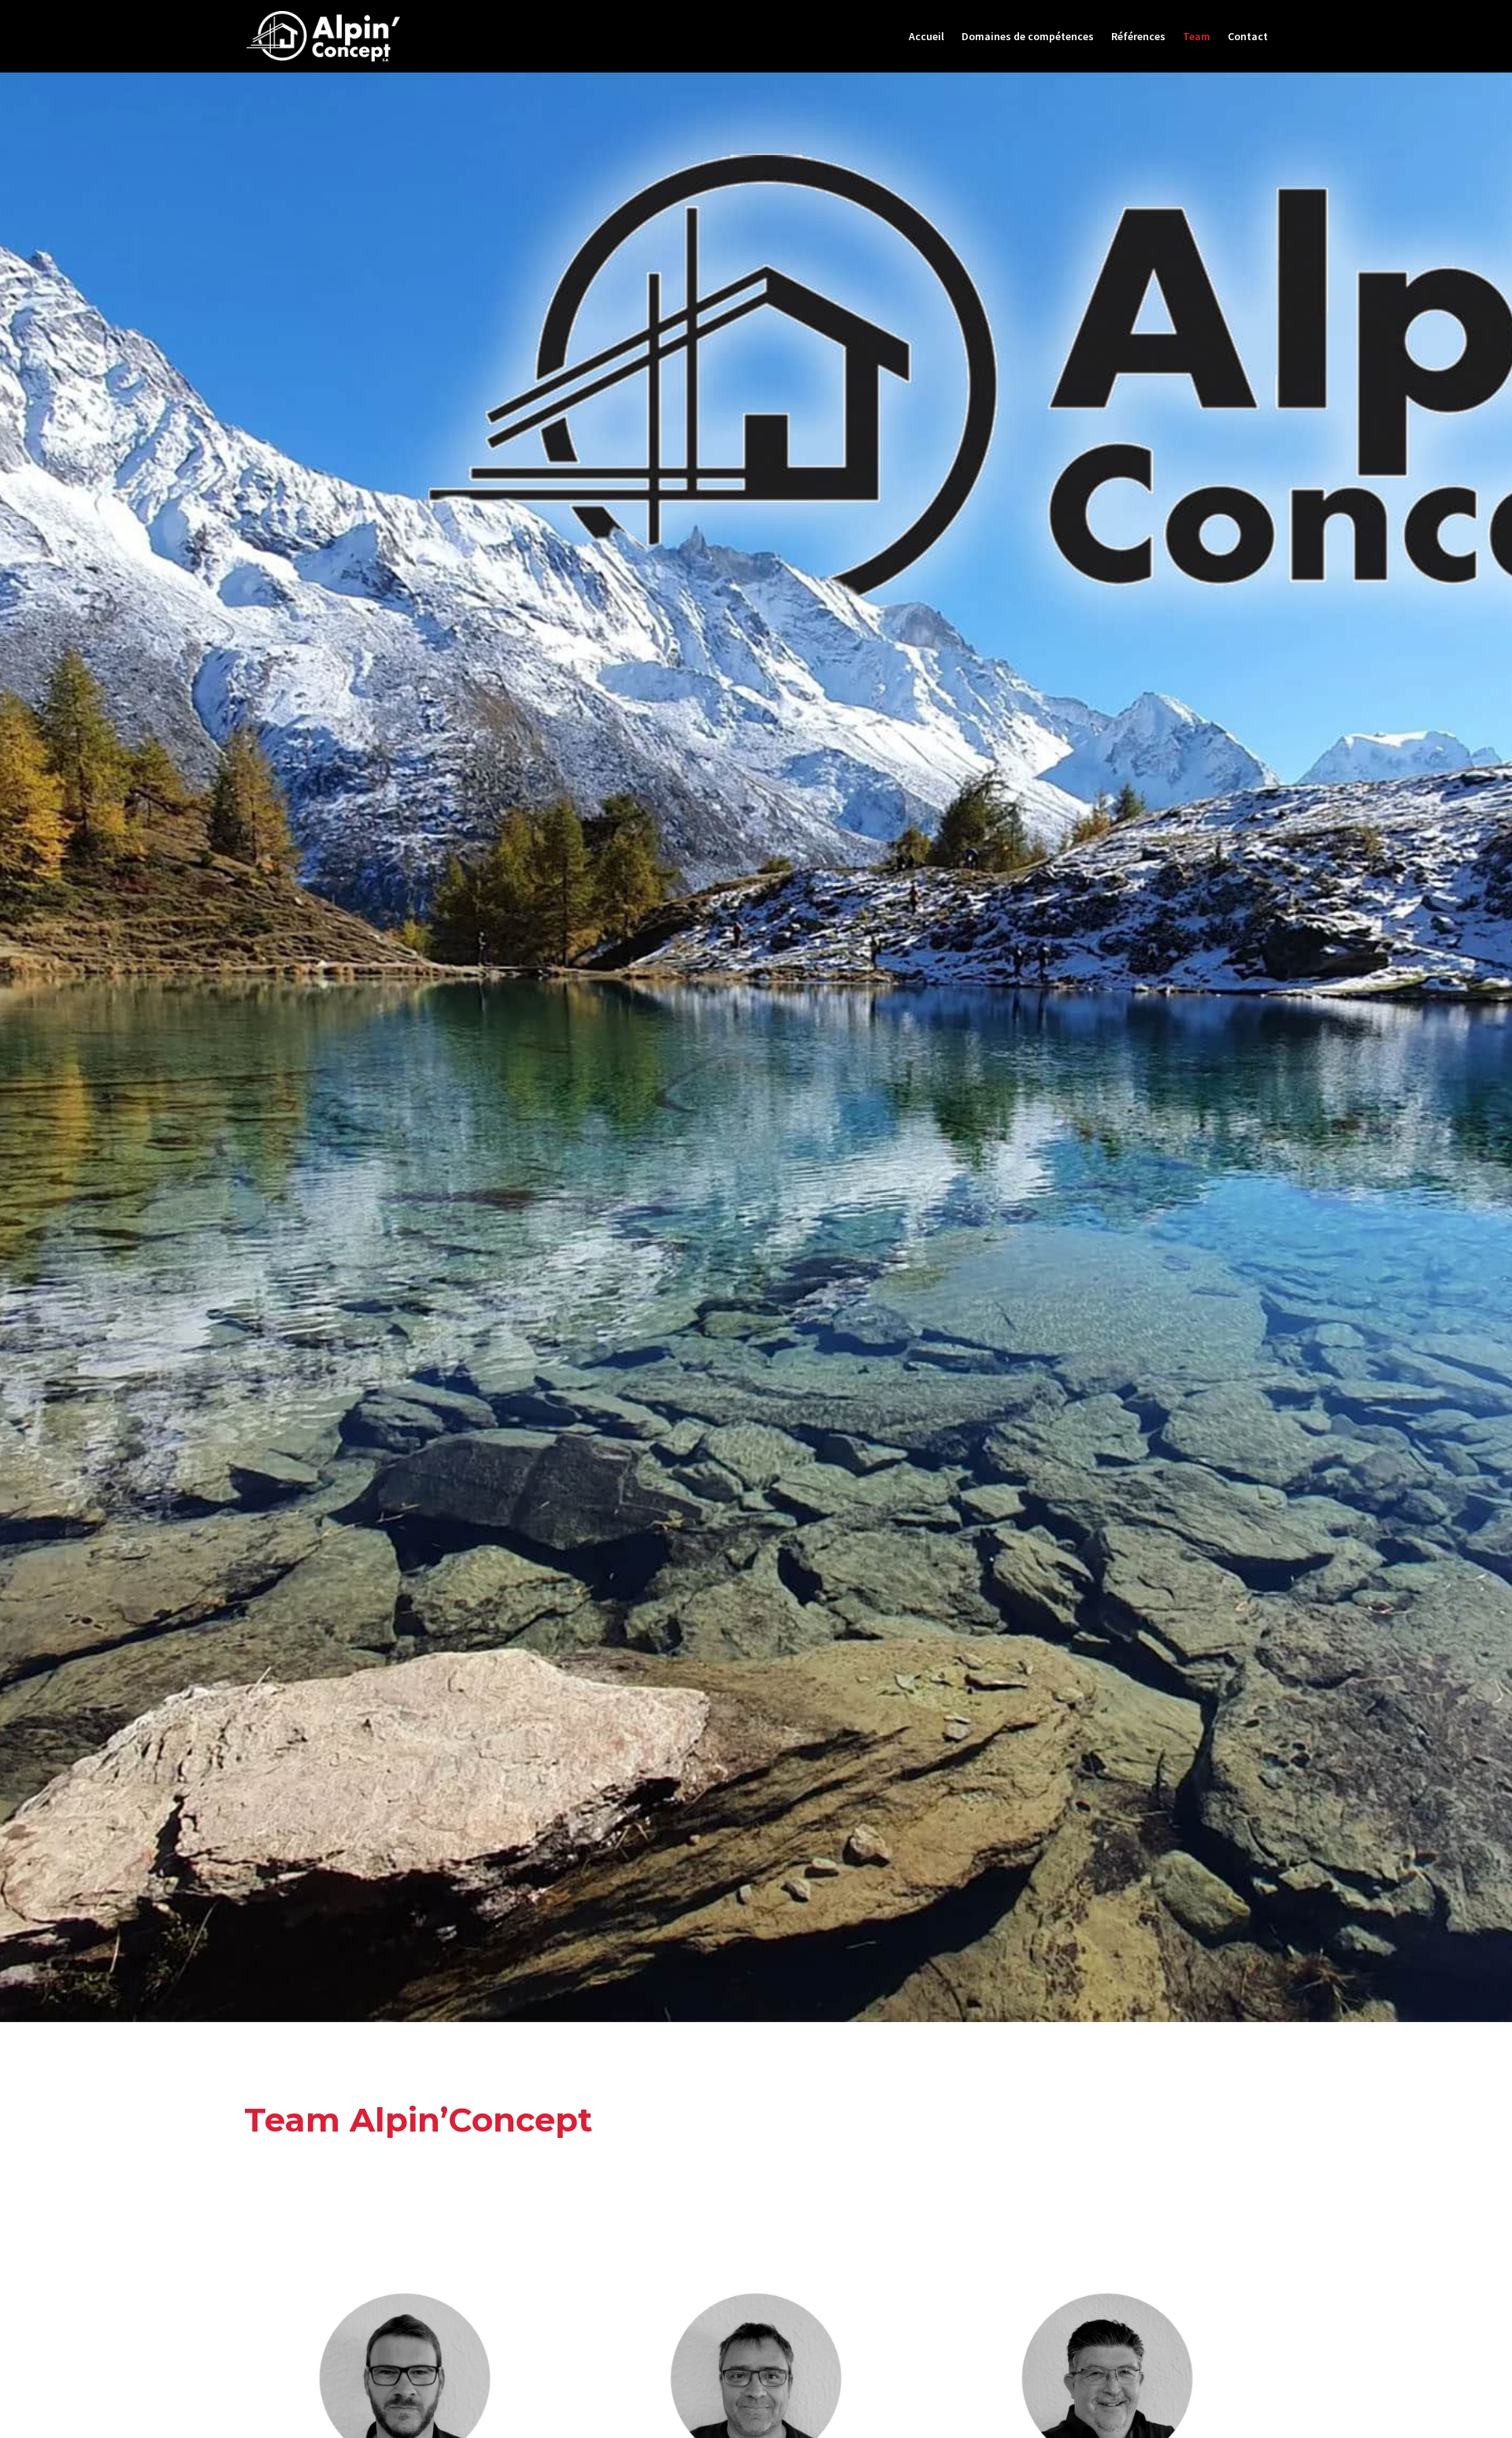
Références (1138, 37)
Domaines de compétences (1028, 37)
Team (1197, 37)
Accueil (926, 37)
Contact (1248, 37)
